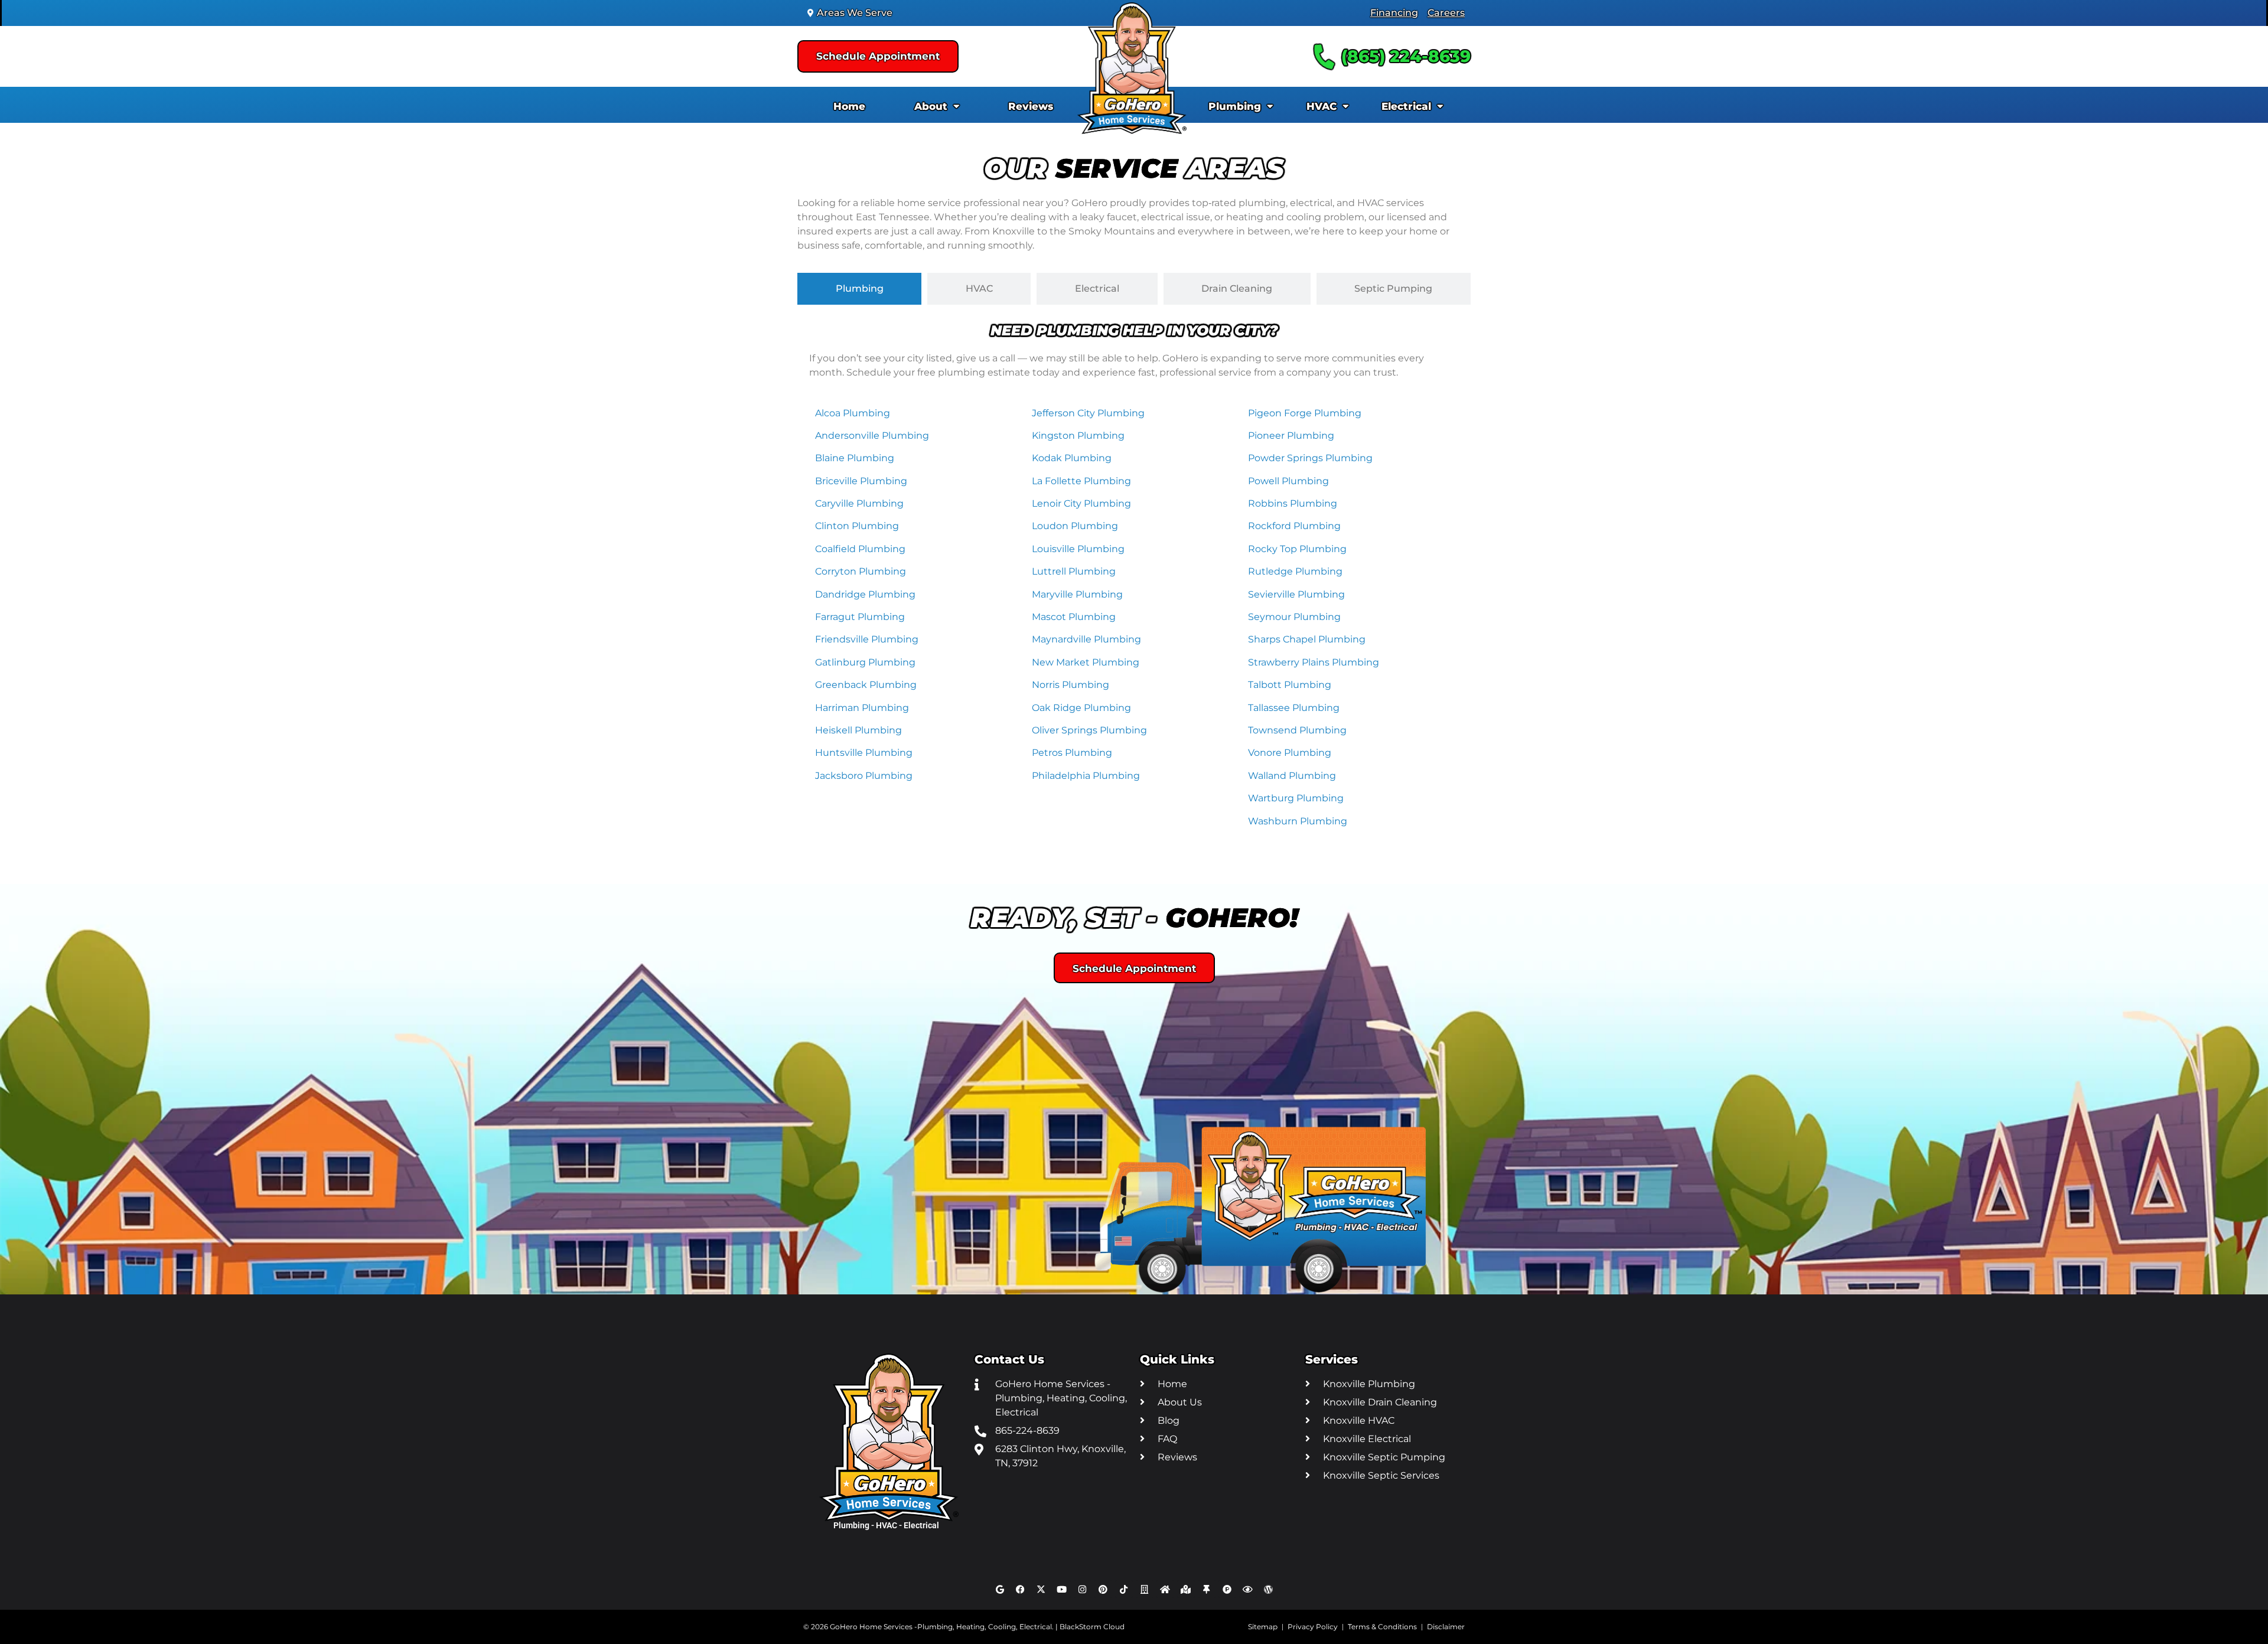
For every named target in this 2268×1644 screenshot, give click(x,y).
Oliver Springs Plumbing (1089, 730)
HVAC (1322, 106)
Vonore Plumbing (1290, 753)
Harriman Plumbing (862, 708)
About (931, 106)
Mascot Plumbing (1074, 617)
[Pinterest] (1103, 1589)
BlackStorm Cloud (1092, 1627)
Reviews (1031, 106)
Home (849, 106)
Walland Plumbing (1292, 776)
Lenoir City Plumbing (1081, 503)
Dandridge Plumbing (865, 594)
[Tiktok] (1124, 1589)
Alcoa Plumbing (853, 413)
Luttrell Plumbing (1074, 571)
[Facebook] (1021, 1589)
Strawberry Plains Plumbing (1314, 662)
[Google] (1000, 1589)
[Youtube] (1062, 1589)
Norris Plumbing (1071, 685)
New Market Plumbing (1086, 662)
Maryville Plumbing (1077, 594)
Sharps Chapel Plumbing (1307, 639)
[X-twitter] (1041, 1589)
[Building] (1145, 1589)
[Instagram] (1083, 1589)
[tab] (859, 289)
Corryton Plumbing (861, 571)
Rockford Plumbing (1294, 526)
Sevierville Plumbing (1296, 594)
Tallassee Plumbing (1294, 708)
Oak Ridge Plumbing (1081, 708)
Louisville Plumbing (1078, 549)
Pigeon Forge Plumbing (1305, 413)
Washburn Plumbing (1298, 821)
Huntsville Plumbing (864, 753)
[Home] (1165, 1589)
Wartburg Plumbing (1296, 798)
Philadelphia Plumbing (1086, 776)
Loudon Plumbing (1075, 526)
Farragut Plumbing (860, 617)
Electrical (1406, 106)
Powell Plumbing (1288, 481)
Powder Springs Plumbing (1310, 458)
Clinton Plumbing (857, 526)
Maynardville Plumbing (1086, 639)
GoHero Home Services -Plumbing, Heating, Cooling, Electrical (941, 1627)
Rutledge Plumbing (1295, 571)
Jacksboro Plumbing (864, 776)
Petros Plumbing (1072, 753)
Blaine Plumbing (855, 458)
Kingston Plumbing (1078, 436)
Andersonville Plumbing (872, 436)
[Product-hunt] (1227, 1589)
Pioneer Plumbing (1291, 436)
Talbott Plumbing (1290, 685)
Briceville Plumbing (861, 481)
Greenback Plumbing (866, 685)
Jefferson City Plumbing (1088, 413)
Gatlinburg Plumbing (865, 662)
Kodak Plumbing (1072, 458)
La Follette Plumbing (1081, 481)
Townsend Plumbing (1297, 730)
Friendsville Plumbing (867, 639)
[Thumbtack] (1207, 1589)
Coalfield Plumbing (860, 549)
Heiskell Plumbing (858, 730)
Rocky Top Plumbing (1297, 549)
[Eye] (1248, 1589)
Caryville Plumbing (859, 503)
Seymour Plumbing (1294, 617)
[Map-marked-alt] (1186, 1589)
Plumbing (1235, 106)
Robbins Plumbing (1293, 503)
